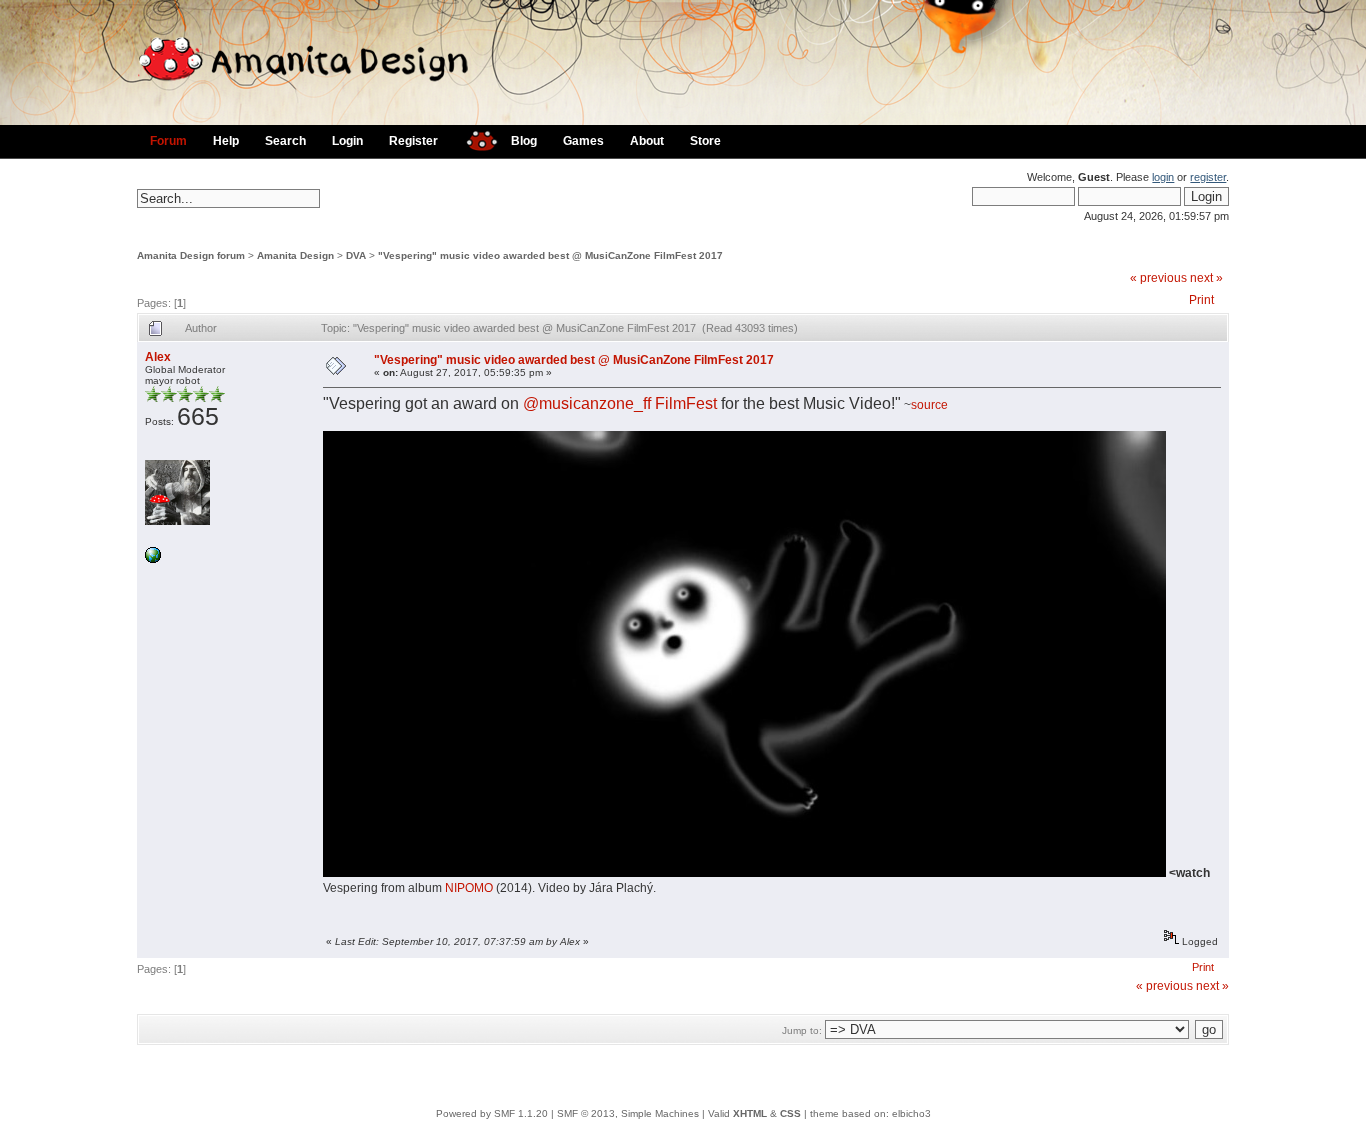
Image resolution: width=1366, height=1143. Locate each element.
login (1163, 177)
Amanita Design (295, 255)
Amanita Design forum (191, 255)
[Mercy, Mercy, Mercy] (153, 559)
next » (1206, 278)
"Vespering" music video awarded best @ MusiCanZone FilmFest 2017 (550, 255)
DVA (356, 255)
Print (1201, 300)
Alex (158, 357)
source (929, 405)
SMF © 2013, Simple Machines (628, 1113)
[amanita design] (474, 138)
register (1208, 177)
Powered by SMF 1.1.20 (492, 1113)
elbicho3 (911, 1113)
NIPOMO (469, 888)
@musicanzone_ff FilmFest (620, 403)
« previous (1158, 278)
